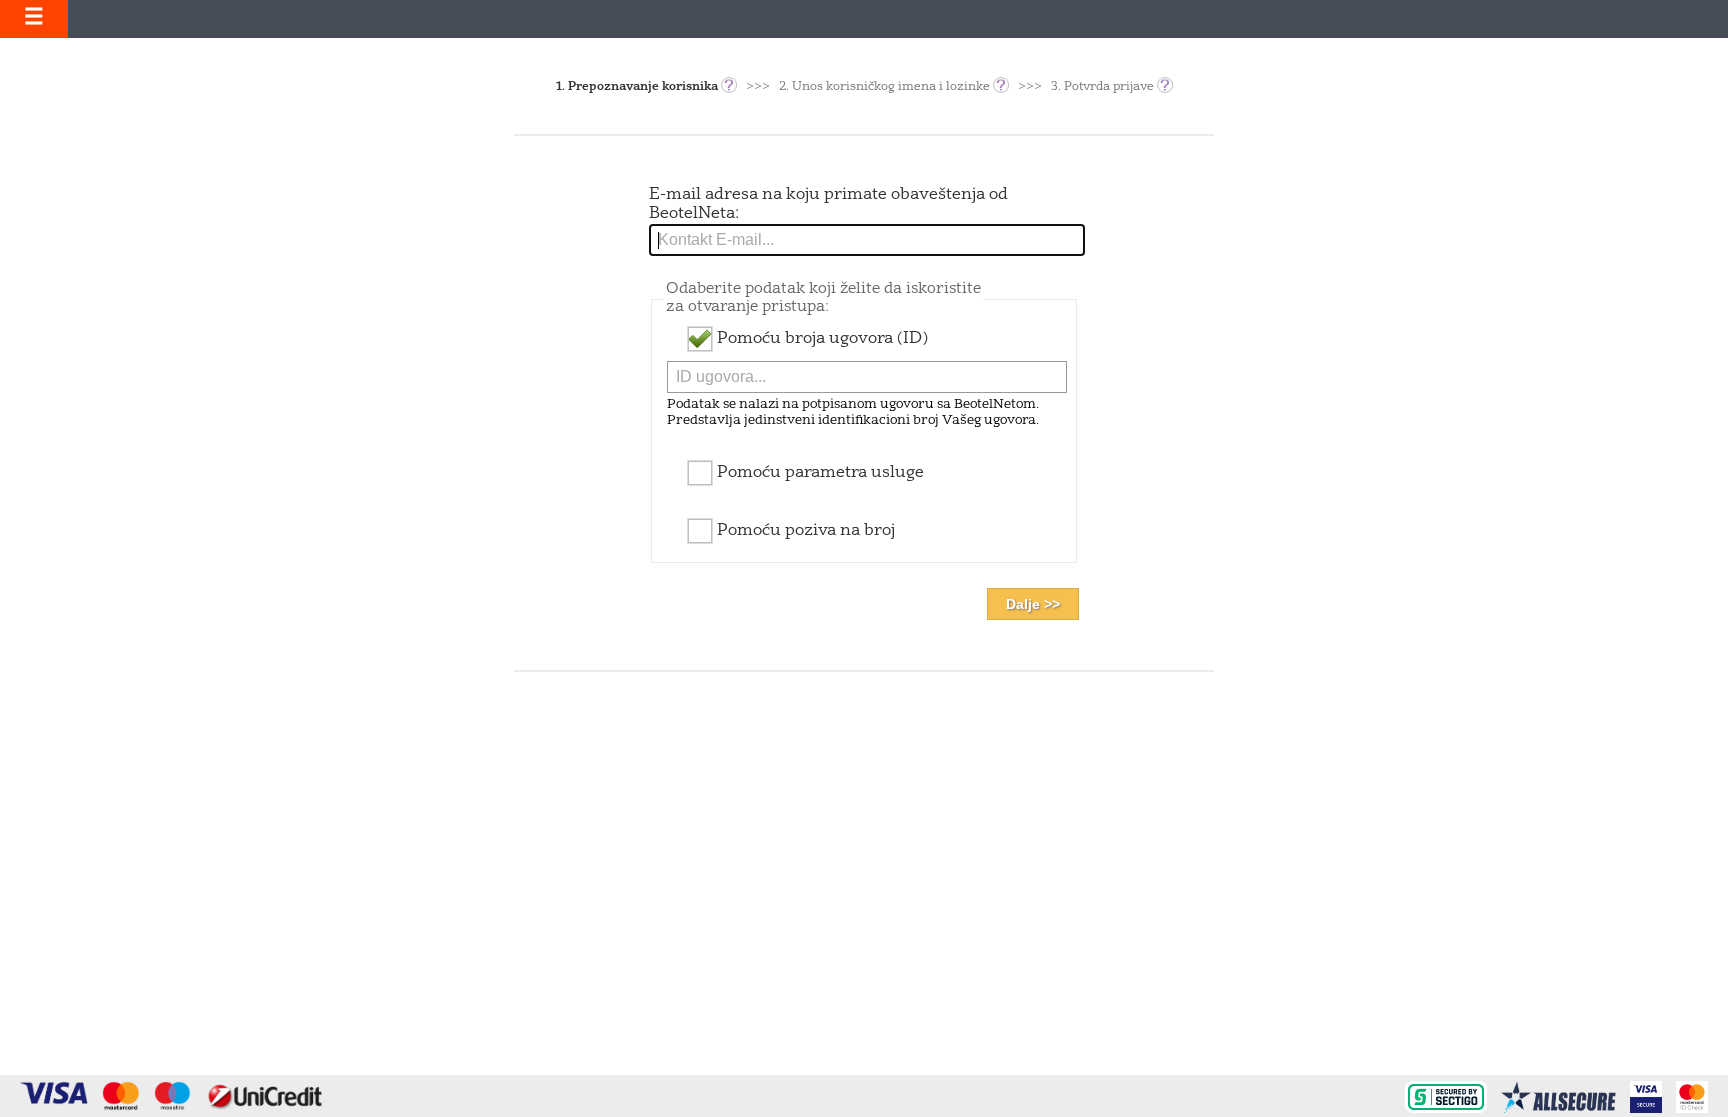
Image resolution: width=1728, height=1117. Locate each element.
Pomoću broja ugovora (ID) (820, 339)
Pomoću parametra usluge (818, 473)
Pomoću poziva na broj (804, 531)
